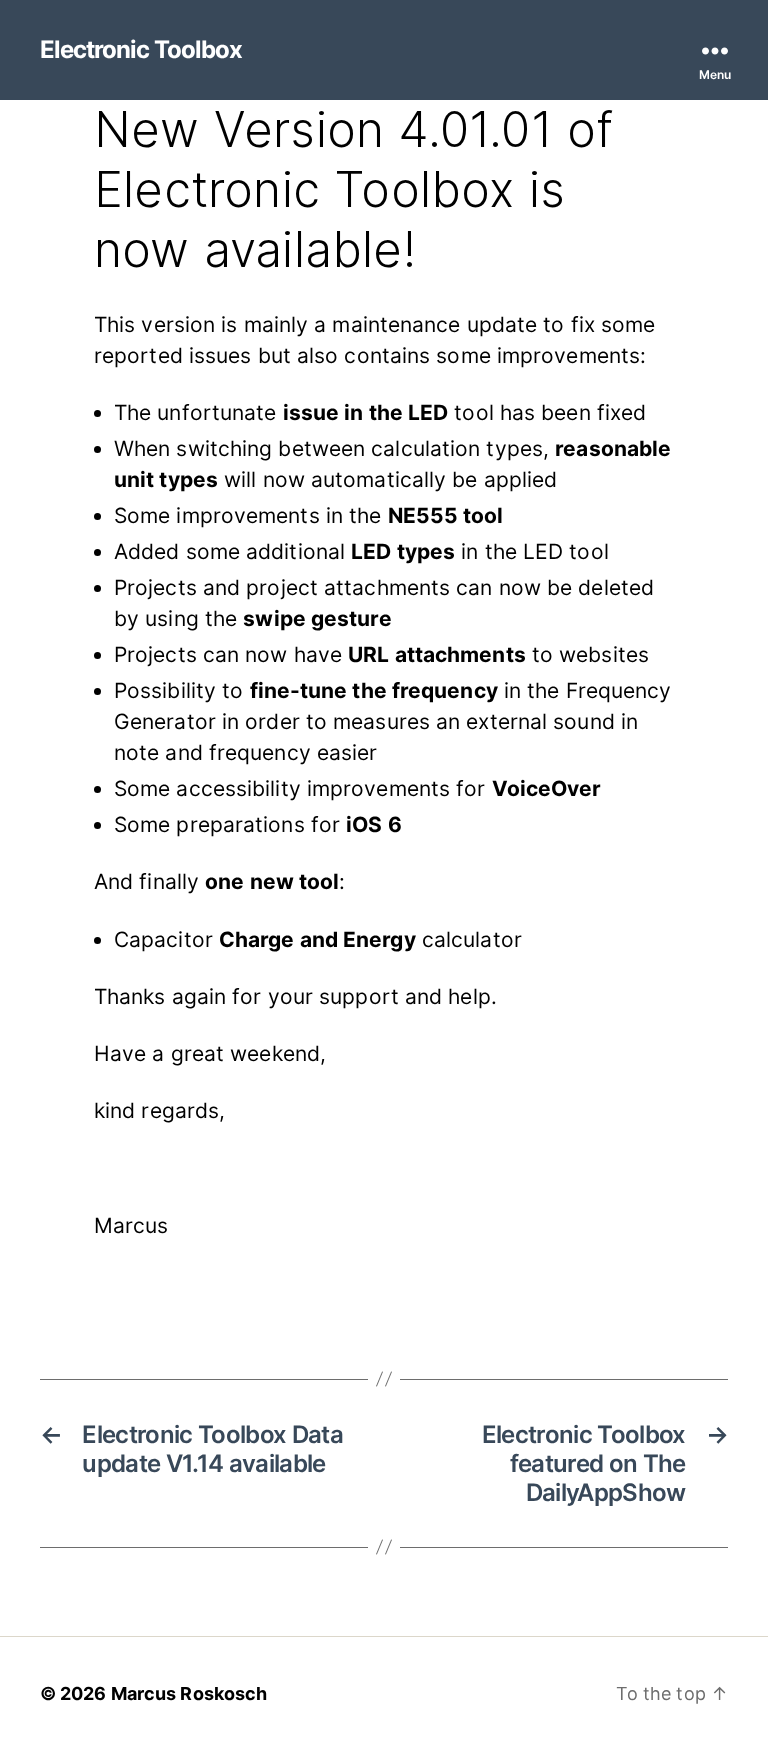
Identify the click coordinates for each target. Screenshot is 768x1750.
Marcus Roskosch (189, 1693)
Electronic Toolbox (141, 50)
